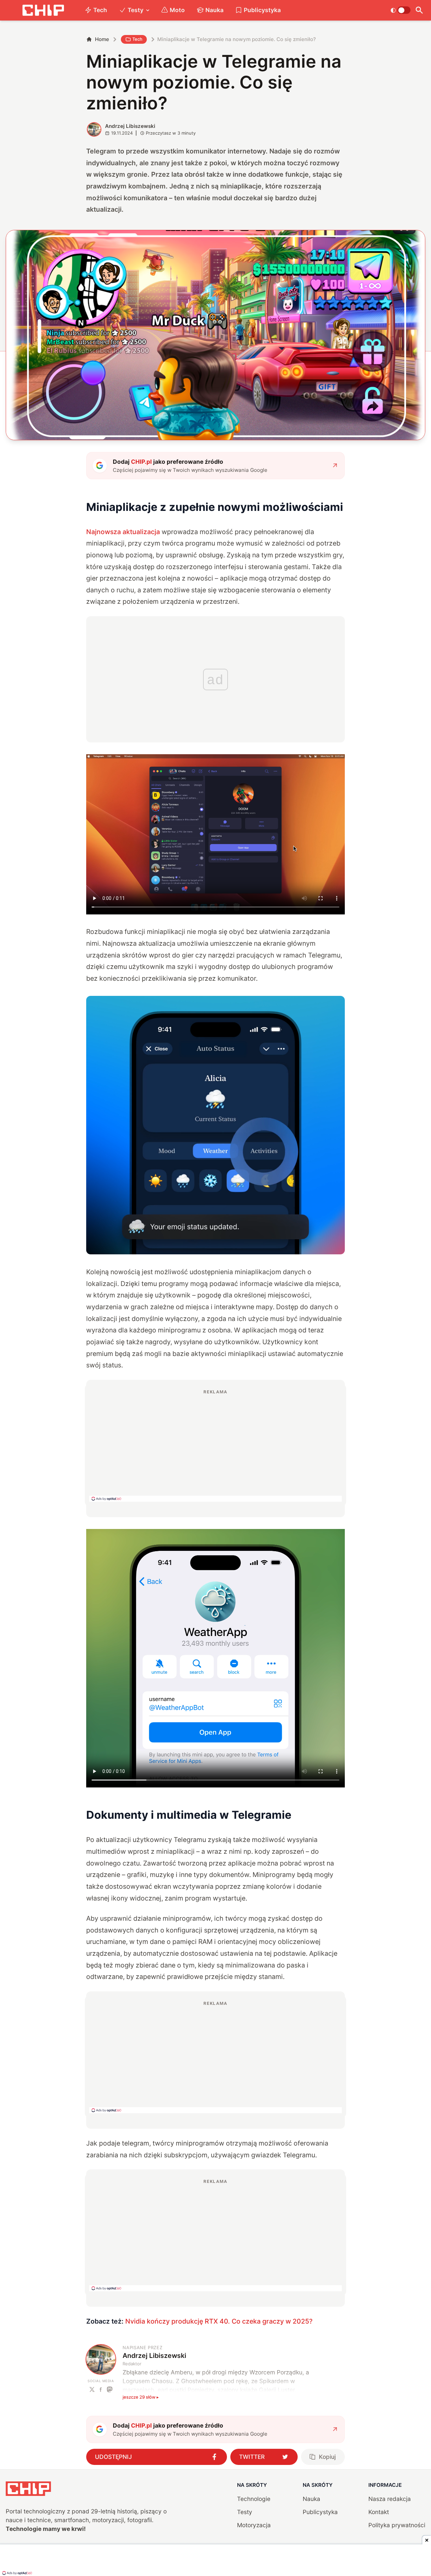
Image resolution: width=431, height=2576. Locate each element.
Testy (136, 10)
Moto (177, 10)
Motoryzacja (254, 2525)
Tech (100, 10)
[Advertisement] (215, 1445)
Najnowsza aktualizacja (123, 532)
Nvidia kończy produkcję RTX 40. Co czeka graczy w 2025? (219, 2321)
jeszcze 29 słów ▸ (141, 2397)
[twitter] (92, 2389)
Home (102, 39)
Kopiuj (327, 2457)
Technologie (254, 2499)
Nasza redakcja (390, 2499)
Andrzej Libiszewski (130, 126)
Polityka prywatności (397, 2525)
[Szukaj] (419, 10)
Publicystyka (262, 10)
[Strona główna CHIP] (43, 10)
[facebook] (101, 2389)
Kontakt (379, 2512)
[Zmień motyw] (401, 10)
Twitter (252, 2457)
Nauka (214, 10)
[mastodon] (110, 2389)
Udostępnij (113, 2457)
